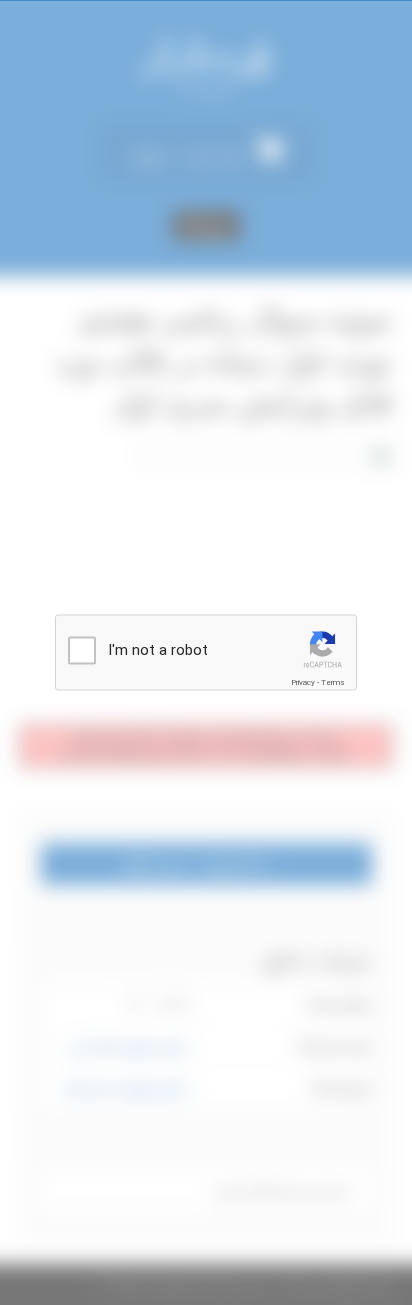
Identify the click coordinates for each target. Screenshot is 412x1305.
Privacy (303, 682)
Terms (333, 682)
